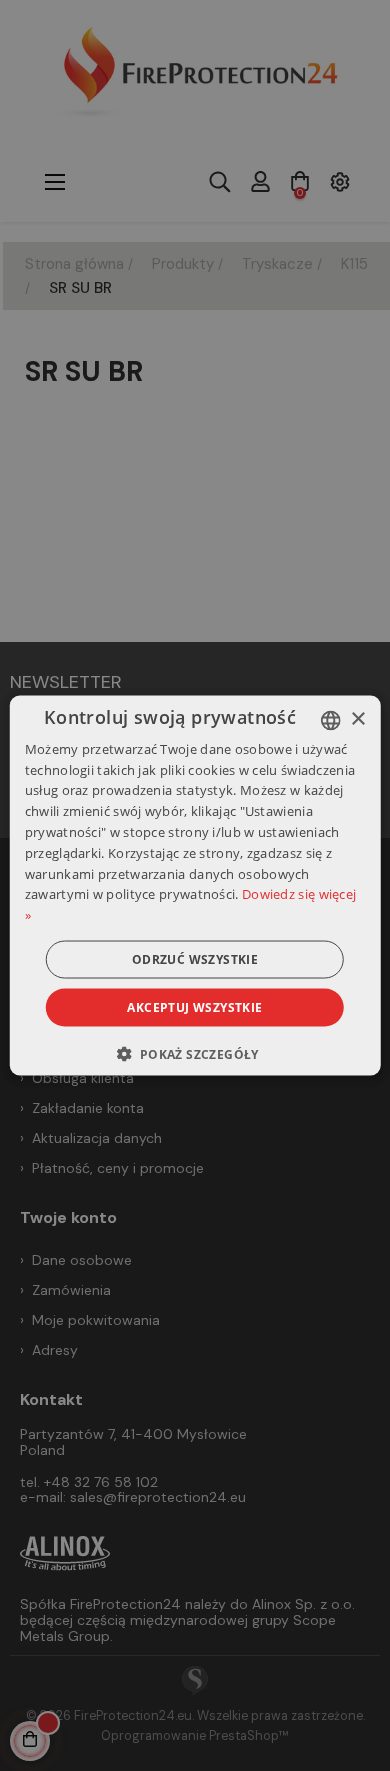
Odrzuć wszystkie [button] (195, 959)
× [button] (357, 719)
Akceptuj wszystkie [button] (194, 1007)
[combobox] (330, 720)
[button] (194, 1054)
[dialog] (195, 885)
